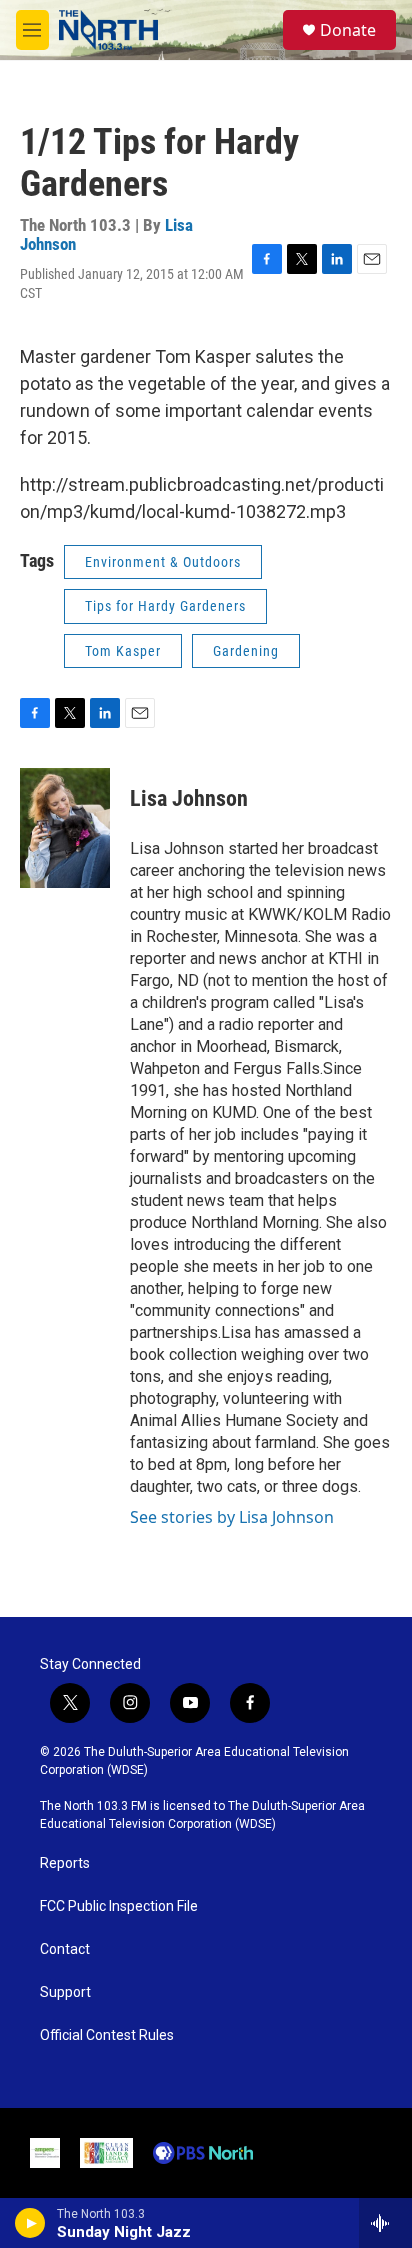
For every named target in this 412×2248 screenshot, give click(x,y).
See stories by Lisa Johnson (232, 1517)
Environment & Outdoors (163, 562)
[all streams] (385, 2223)
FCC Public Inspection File (119, 1906)
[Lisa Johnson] (65, 828)
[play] (30, 2223)
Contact (65, 1949)
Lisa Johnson (189, 798)
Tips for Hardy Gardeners (165, 606)
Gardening (246, 651)
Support (65, 1992)
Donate (348, 30)
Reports (65, 1863)
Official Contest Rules (107, 2035)
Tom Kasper (123, 651)
